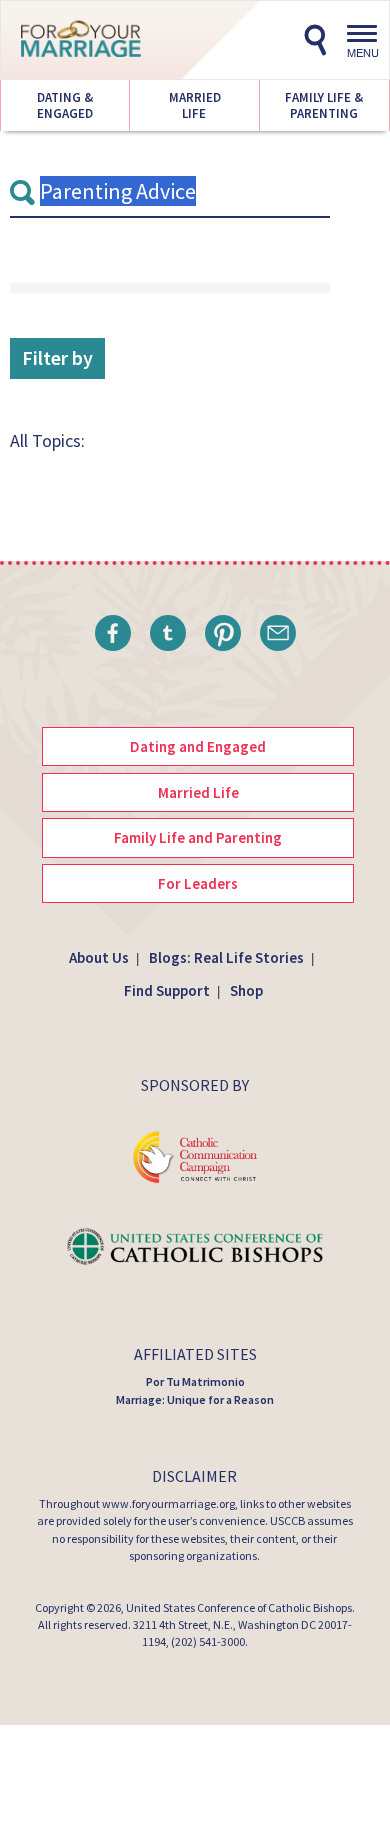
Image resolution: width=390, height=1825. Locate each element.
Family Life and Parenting (198, 837)
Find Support (167, 990)
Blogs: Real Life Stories (226, 957)
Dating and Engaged (198, 746)
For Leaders (198, 883)
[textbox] (170, 192)
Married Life (194, 105)
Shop (246, 990)
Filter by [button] (57, 357)
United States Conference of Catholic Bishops (239, 1607)
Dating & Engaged (65, 105)
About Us (99, 957)
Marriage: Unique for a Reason (195, 1399)
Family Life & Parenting (324, 105)
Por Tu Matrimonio (195, 1381)
